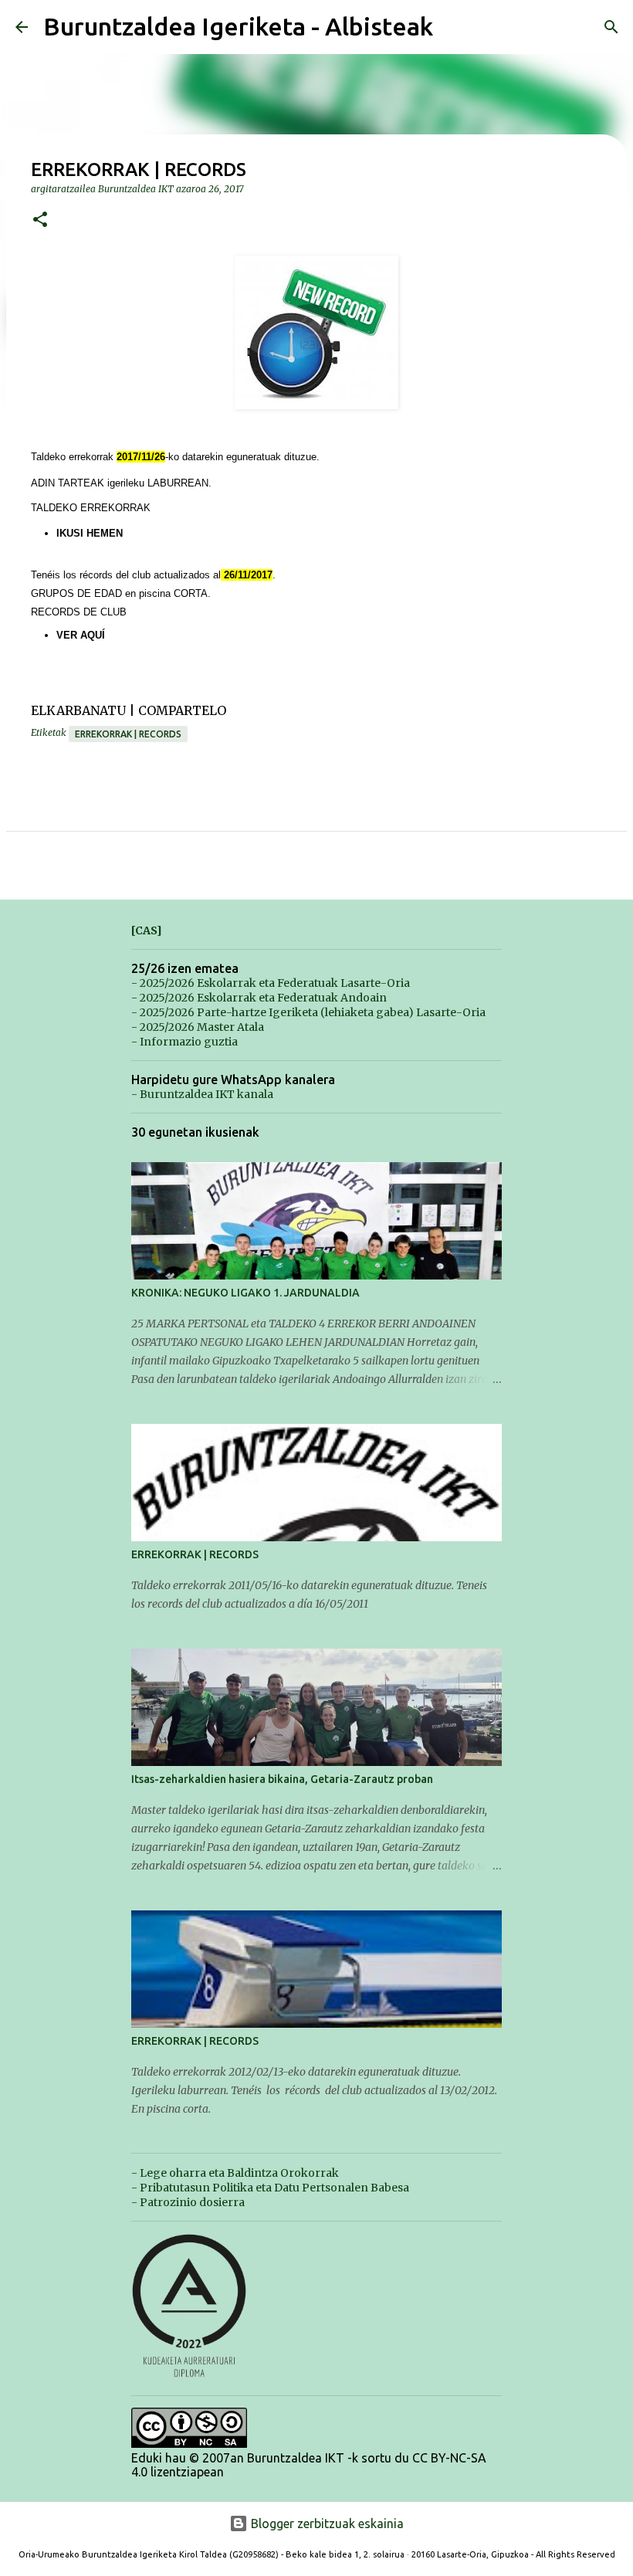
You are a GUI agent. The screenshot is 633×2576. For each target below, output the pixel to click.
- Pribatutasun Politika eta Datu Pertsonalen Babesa (270, 2188)
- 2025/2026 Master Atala (198, 1027)
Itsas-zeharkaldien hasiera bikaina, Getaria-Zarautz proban (282, 1779)
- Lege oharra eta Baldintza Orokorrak (235, 2173)
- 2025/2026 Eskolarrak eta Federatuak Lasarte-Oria (271, 983)
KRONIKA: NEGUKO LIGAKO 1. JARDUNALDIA (245, 1293)
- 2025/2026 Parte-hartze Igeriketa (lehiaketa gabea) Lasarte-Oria (308, 1012)
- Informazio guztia (184, 1042)
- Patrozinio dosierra (188, 2202)
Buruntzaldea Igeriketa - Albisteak (238, 26)
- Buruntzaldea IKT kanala (202, 1094)
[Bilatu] (611, 27)
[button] (40, 220)
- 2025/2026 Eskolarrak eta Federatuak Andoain (259, 998)
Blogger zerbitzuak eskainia (326, 2523)
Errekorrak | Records (128, 734)
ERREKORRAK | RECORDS (195, 1554)
